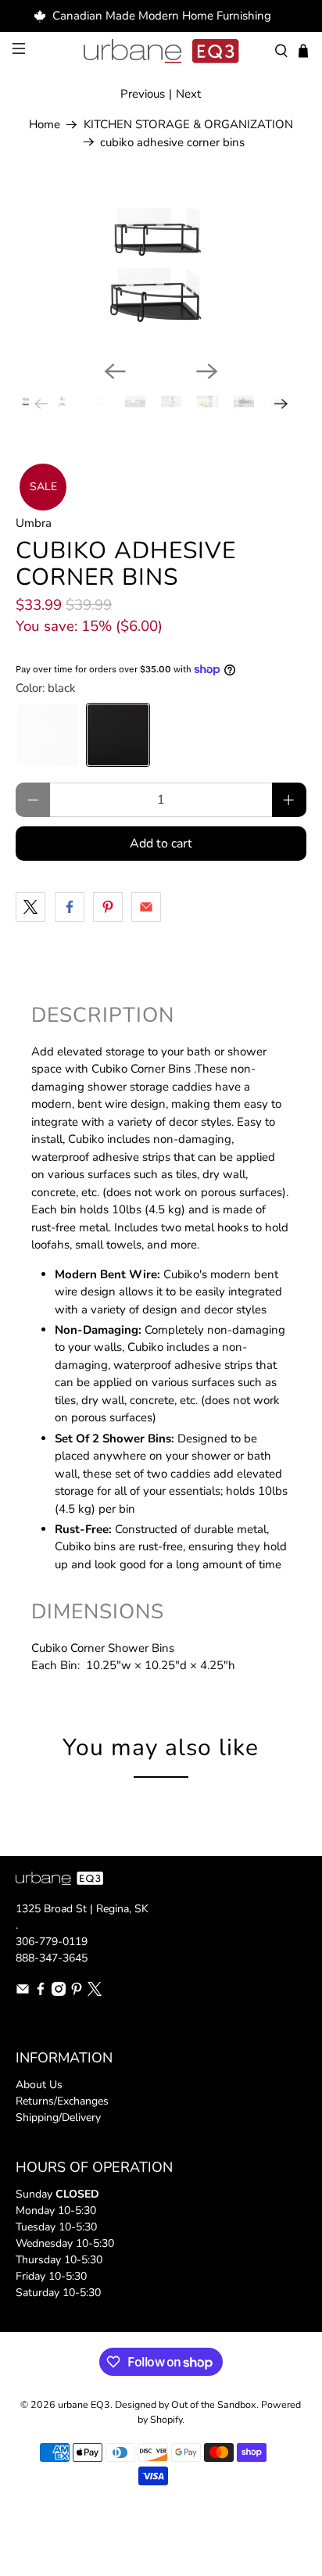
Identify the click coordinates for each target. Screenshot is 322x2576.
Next (188, 94)
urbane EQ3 (84, 2404)
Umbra (34, 523)
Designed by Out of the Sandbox (186, 2404)
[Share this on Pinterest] (108, 907)
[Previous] (115, 371)
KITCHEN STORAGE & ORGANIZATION (188, 125)
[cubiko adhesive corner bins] (161, 267)
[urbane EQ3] (161, 52)
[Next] (207, 371)
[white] (48, 735)
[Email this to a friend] (146, 907)
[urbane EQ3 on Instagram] (59, 1992)
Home (45, 125)
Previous (143, 94)
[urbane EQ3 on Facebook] (41, 1992)
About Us (39, 2085)
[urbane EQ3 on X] (95, 1992)
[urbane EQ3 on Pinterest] (77, 1992)
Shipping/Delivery (58, 2117)
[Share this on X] (30, 907)
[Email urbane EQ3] (23, 1992)
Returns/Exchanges (62, 2101)
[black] (118, 735)
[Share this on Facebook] (70, 907)
